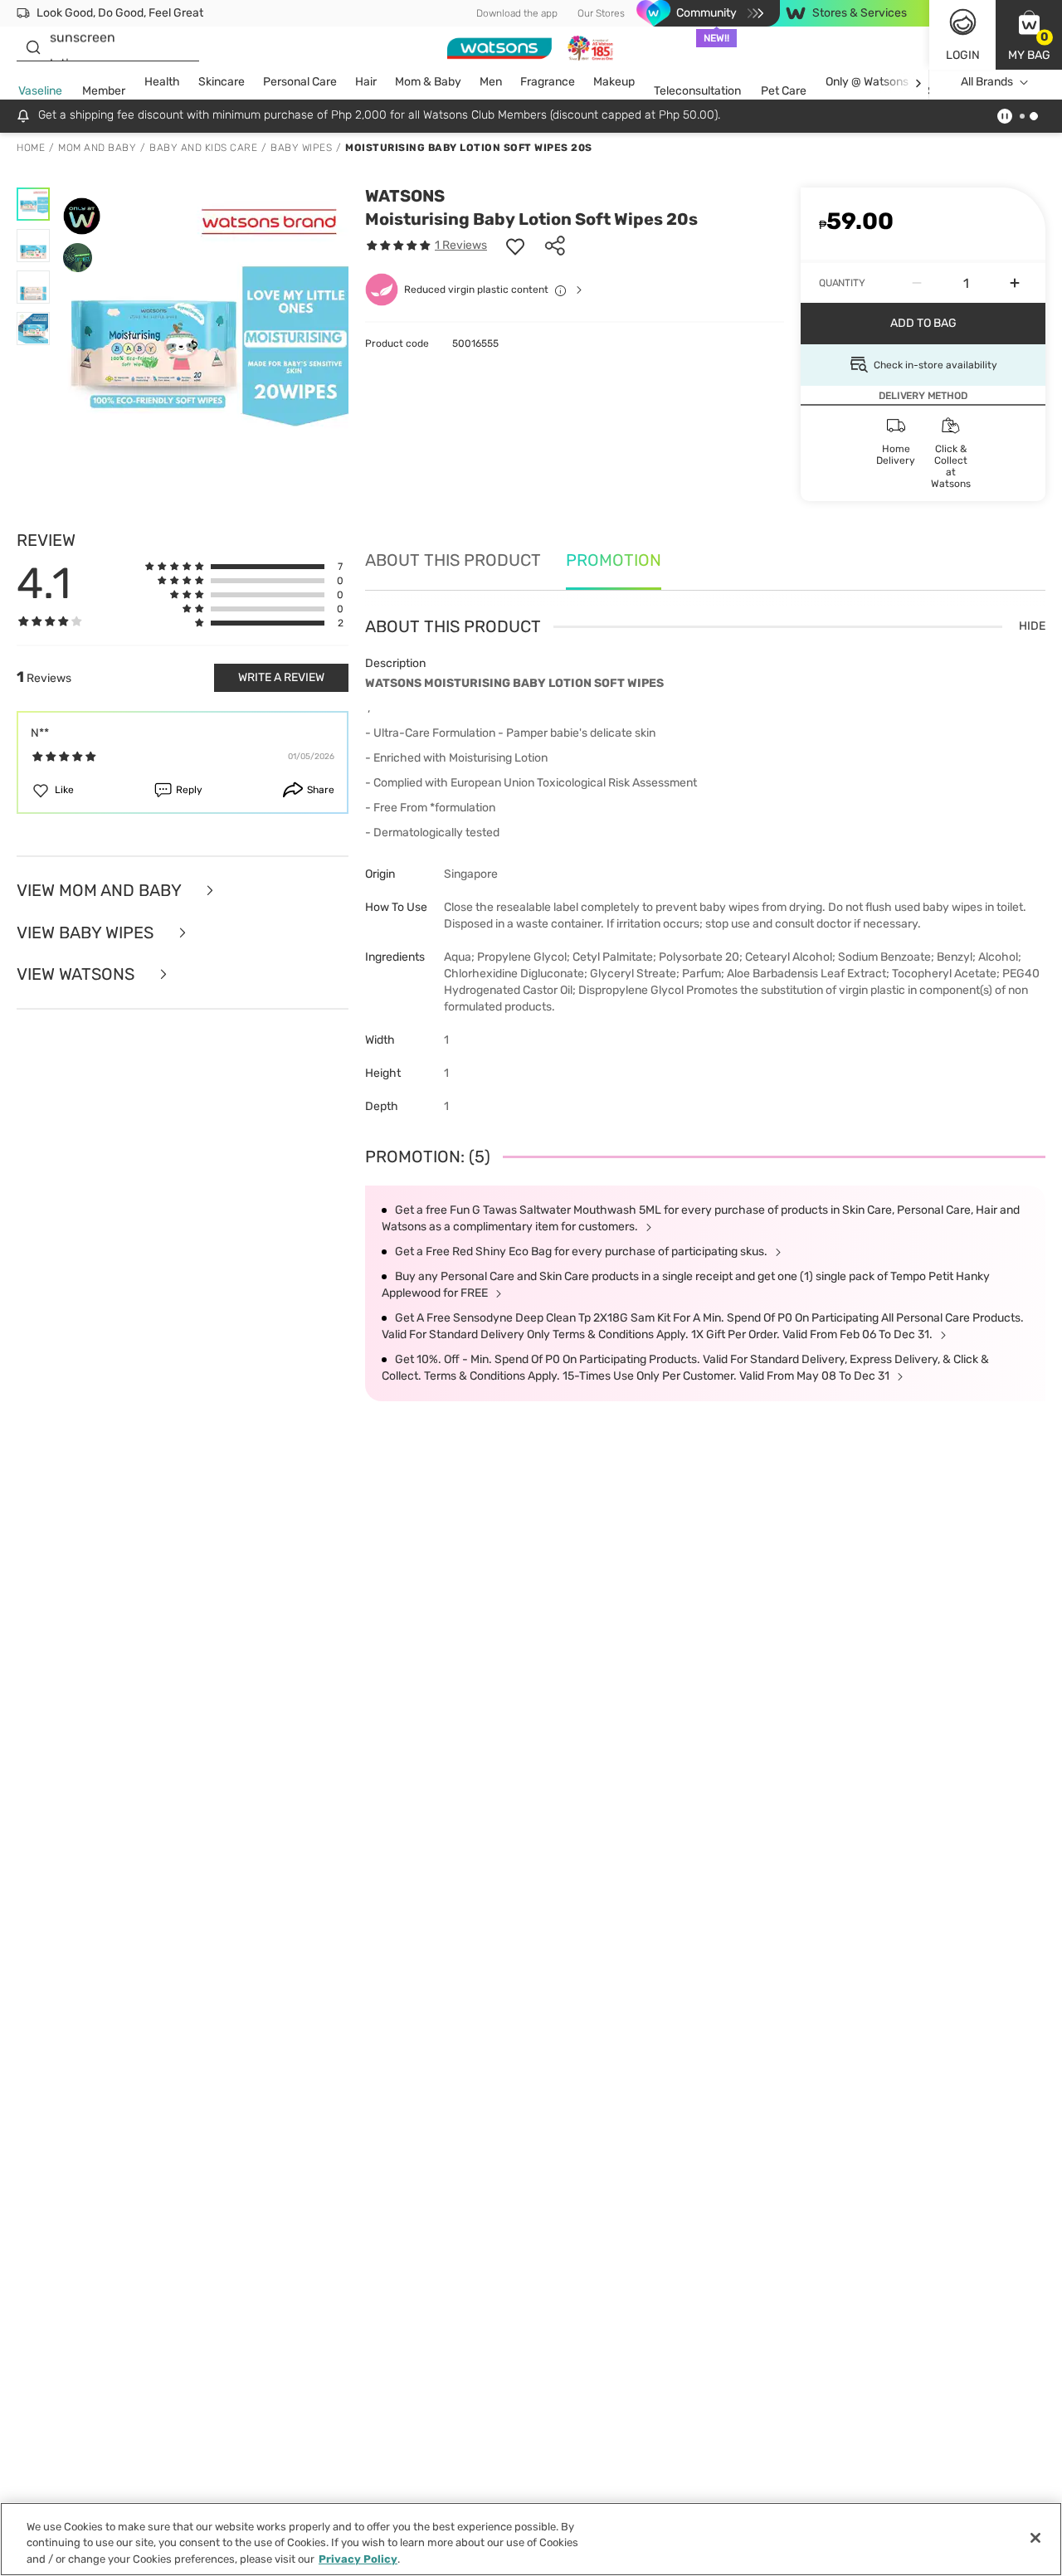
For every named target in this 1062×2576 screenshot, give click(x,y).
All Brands (987, 82)
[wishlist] (515, 246)
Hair (366, 82)
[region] (531, 2539)
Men (491, 82)
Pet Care (784, 91)
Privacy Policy (358, 2559)
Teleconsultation (697, 91)
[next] (918, 83)
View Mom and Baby (101, 891)
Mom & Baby (428, 82)
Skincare (222, 82)
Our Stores (601, 13)
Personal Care (300, 82)
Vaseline (40, 91)
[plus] (1015, 283)
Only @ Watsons (867, 82)
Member (104, 91)
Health (162, 82)
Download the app (517, 13)
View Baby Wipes (87, 933)
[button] (1029, 35)
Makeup (614, 82)
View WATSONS (78, 974)
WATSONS (405, 196)
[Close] (1035, 2538)
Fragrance (548, 82)
